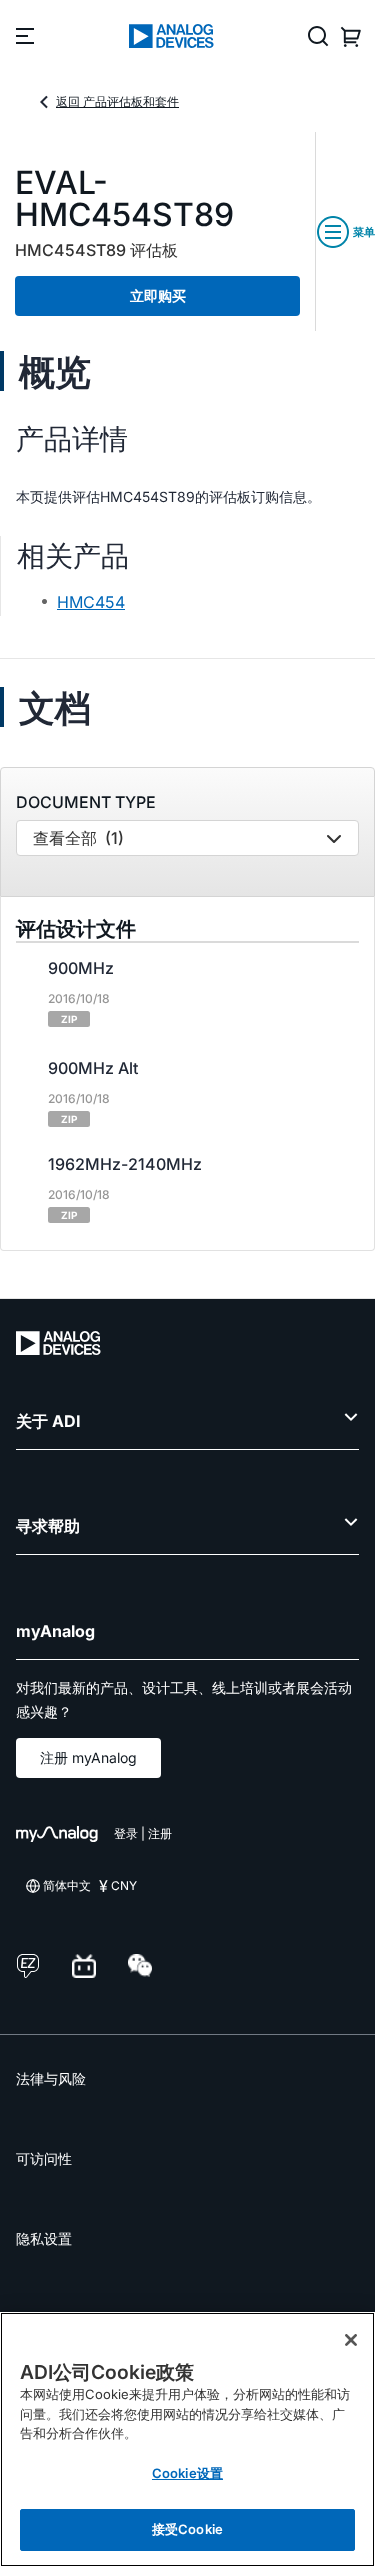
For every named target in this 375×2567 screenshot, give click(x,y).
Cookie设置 (187, 2473)
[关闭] (351, 2340)
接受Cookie (187, 2529)
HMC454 (91, 602)
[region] (187, 2439)
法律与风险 (51, 2078)
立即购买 (158, 295)
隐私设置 (44, 2238)
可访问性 (44, 2158)
